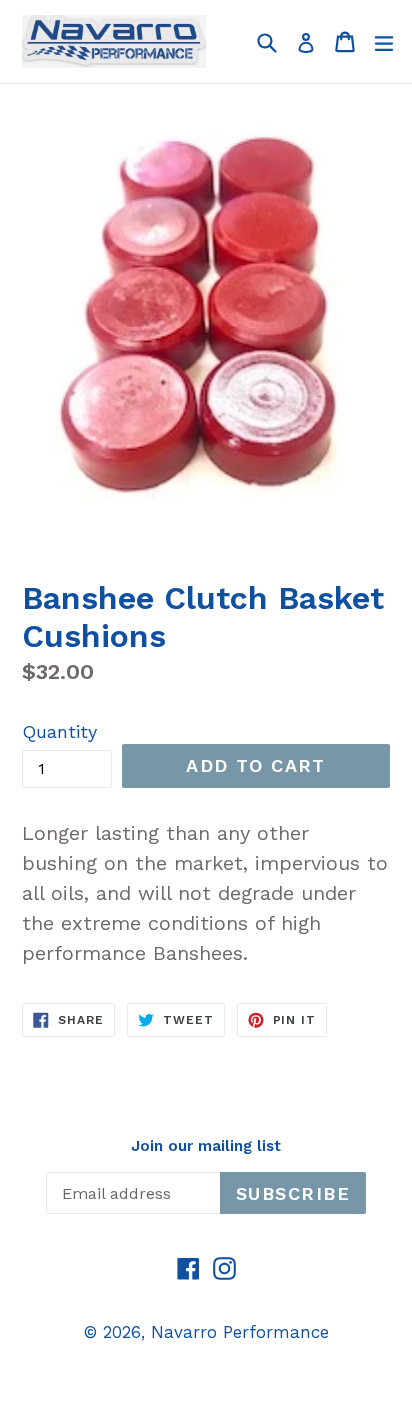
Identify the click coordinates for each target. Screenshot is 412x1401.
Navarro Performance (240, 1332)
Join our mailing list (206, 1146)
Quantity (59, 731)
